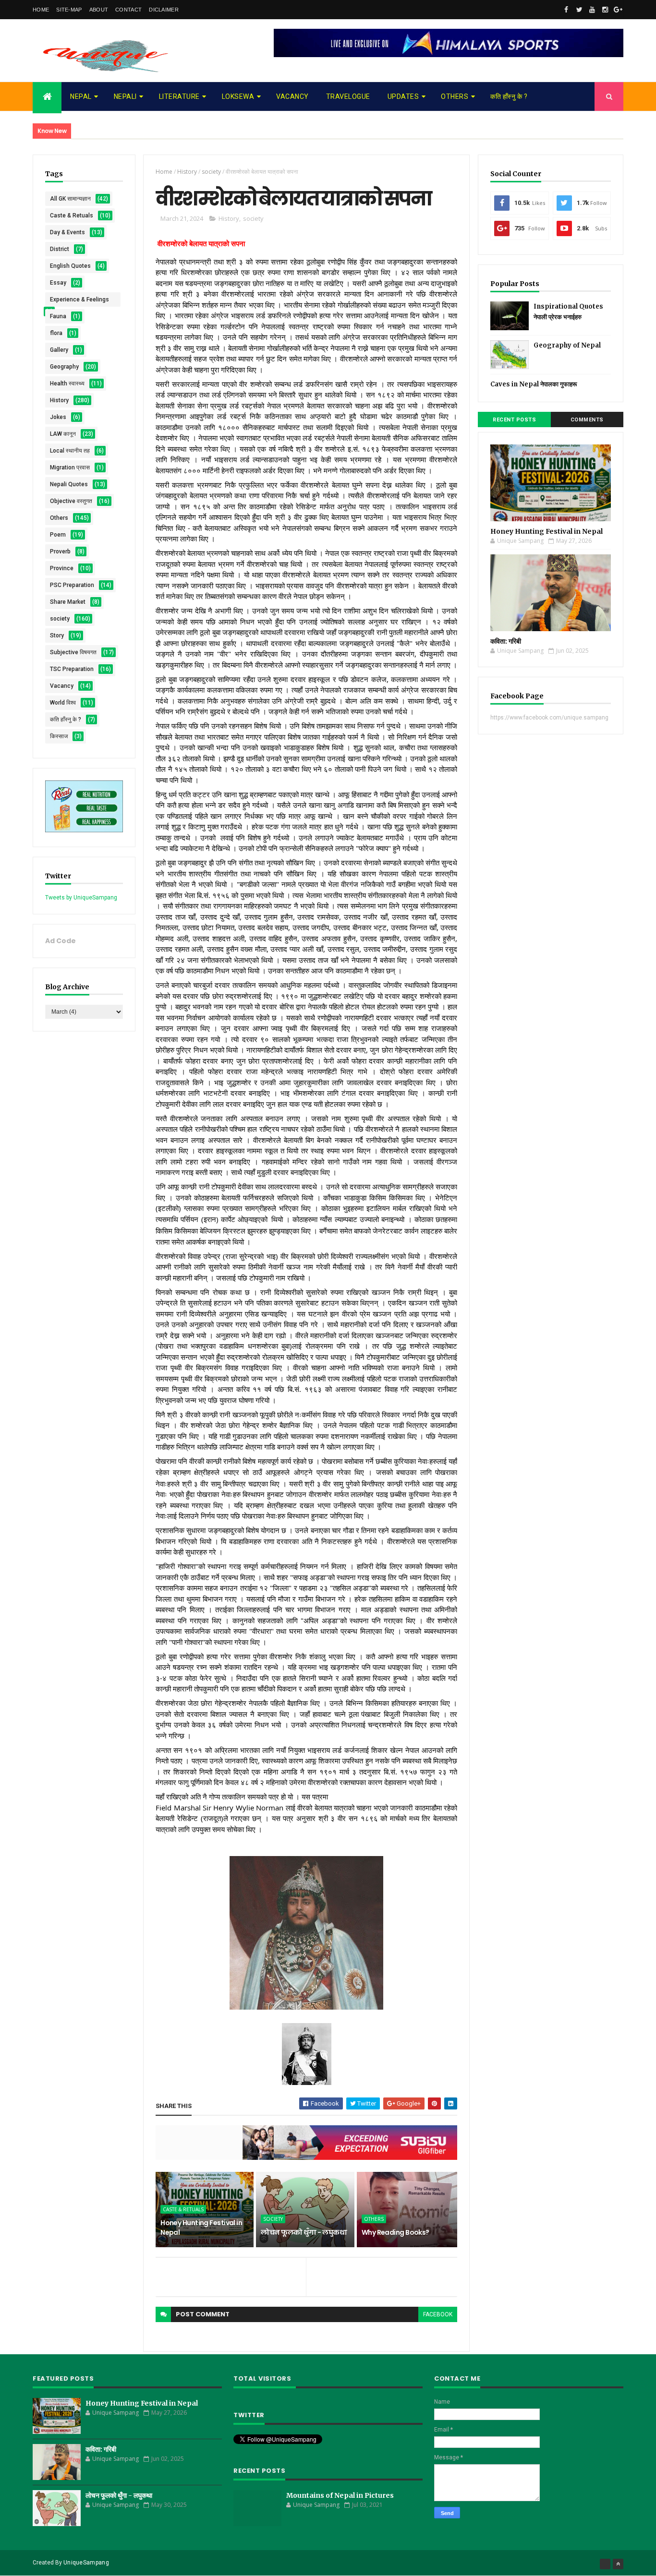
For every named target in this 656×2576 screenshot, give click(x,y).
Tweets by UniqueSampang (81, 898)
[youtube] (592, 10)
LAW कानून (63, 434)
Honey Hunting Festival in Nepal (201, 2228)
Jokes (58, 417)
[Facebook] (605, 2564)
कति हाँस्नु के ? (509, 96)
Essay (58, 283)
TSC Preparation (72, 669)
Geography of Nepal (567, 345)
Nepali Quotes (69, 484)
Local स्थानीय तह (70, 451)
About (99, 10)
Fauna (58, 316)
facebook (438, 2314)
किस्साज (59, 736)
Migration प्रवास (70, 467)
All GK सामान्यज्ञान (70, 199)
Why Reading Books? (395, 2232)
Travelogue (348, 96)
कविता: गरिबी (506, 641)
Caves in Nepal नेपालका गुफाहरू (534, 384)
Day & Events (67, 232)
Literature (179, 96)
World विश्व (63, 703)
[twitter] (579, 10)
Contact (128, 10)
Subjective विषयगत (73, 652)
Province (62, 568)
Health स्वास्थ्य (67, 383)
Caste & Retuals (72, 216)
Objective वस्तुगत (71, 501)
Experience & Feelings (79, 300)
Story (57, 635)
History (59, 400)
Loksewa (238, 96)
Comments (587, 420)
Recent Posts (514, 420)
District (60, 249)
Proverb (60, 551)
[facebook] (566, 10)
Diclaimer (164, 10)
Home (41, 10)
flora (56, 333)
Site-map (69, 10)
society (60, 619)
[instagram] (605, 10)
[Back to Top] (618, 2564)
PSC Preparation (72, 585)
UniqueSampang (86, 2563)
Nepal (81, 96)
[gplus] (618, 10)
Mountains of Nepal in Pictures (340, 2495)
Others (455, 96)
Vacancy (292, 96)
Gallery (59, 350)
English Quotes (70, 266)
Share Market (68, 602)
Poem (58, 535)
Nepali (125, 96)
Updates (403, 96)
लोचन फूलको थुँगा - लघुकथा (304, 2232)
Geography (64, 367)
